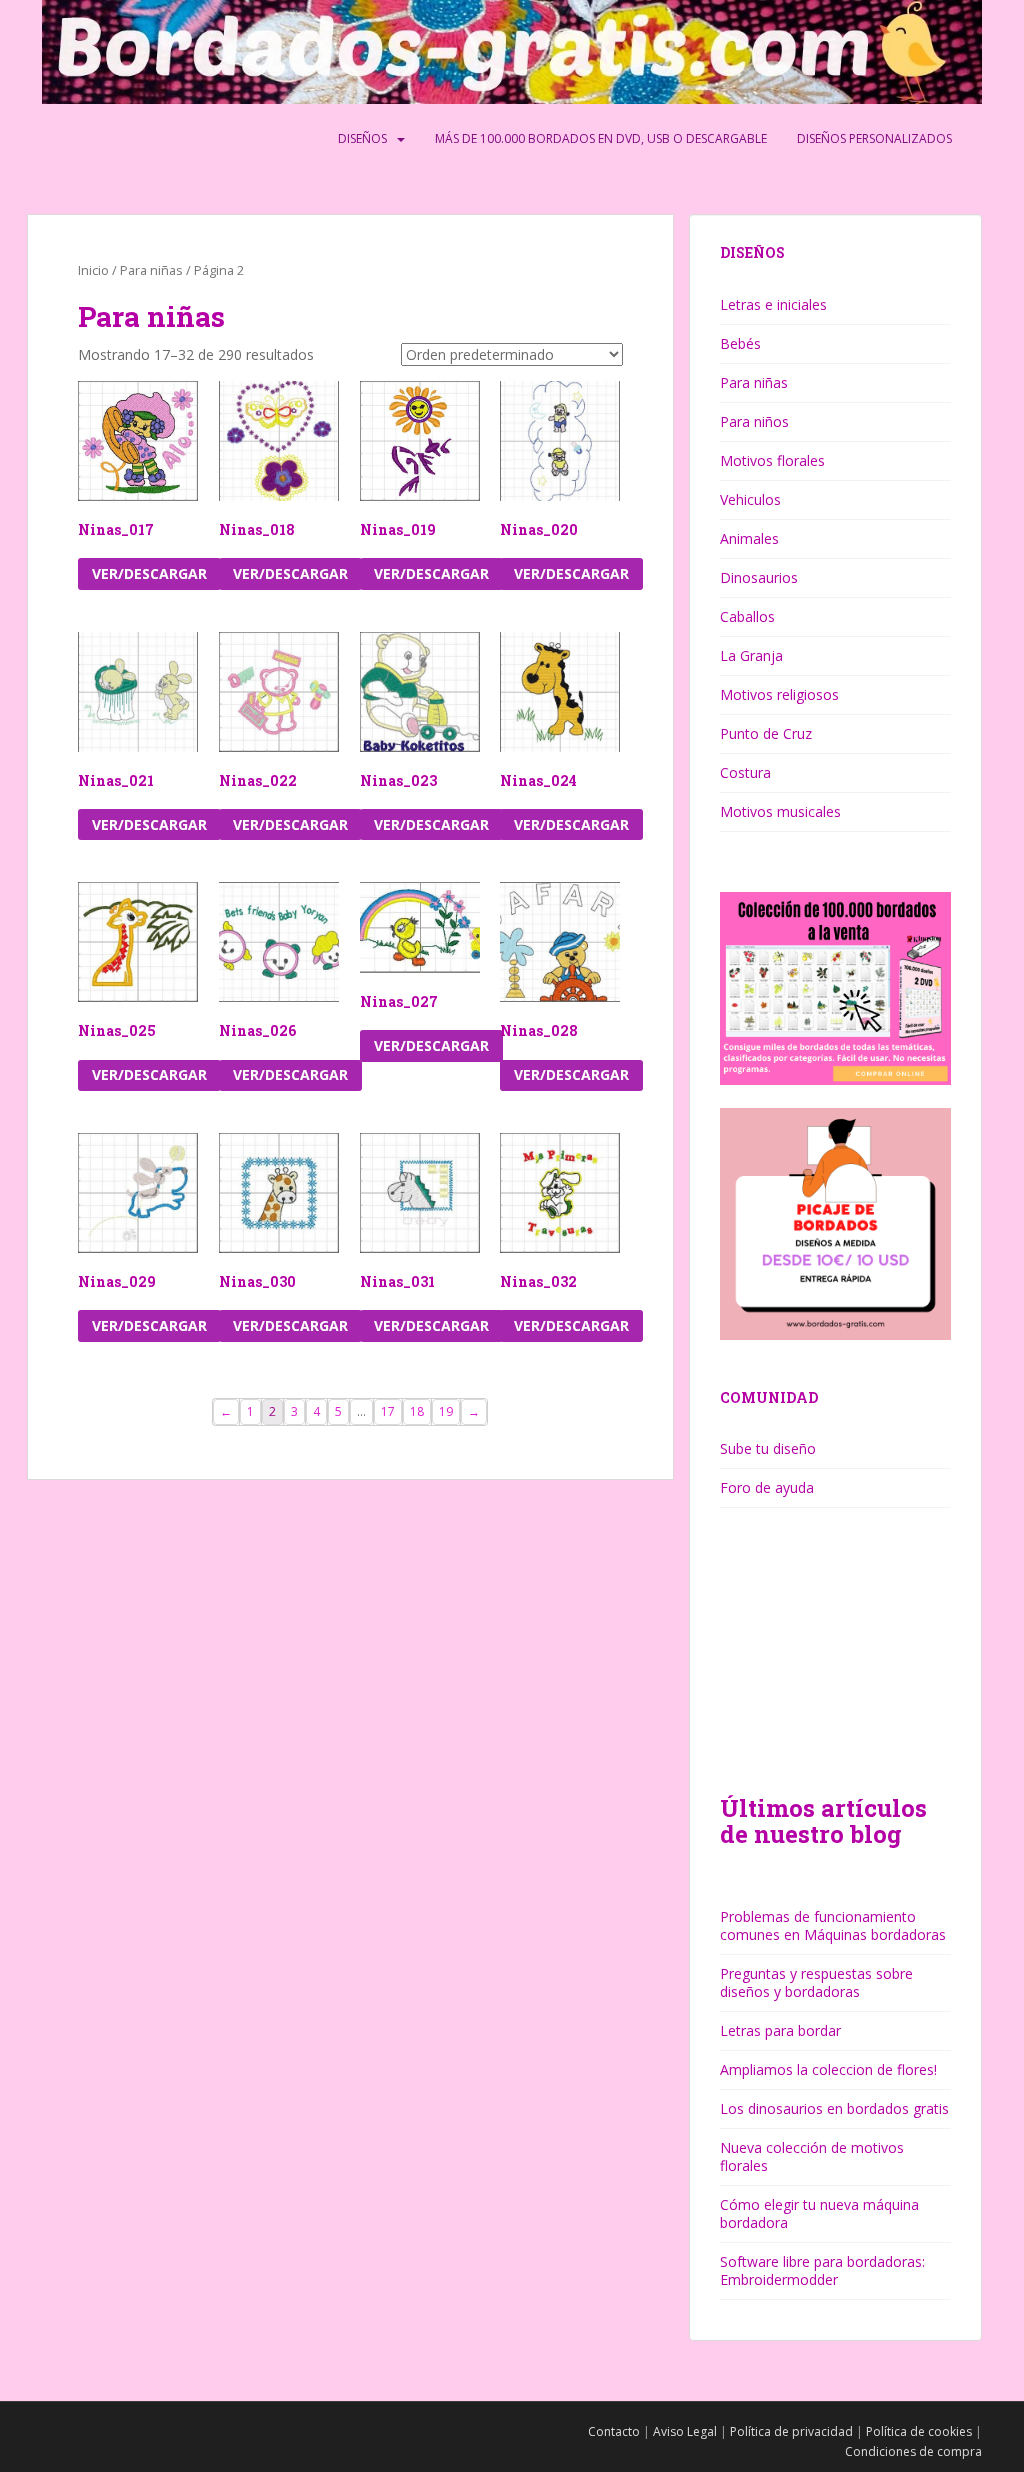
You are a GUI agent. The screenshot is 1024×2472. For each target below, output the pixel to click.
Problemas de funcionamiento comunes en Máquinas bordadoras (833, 1925)
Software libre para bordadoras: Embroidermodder (822, 2270)
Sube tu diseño (768, 1448)
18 (417, 1411)
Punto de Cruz (766, 733)
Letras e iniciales (773, 304)
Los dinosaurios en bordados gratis (834, 2108)
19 (446, 1411)
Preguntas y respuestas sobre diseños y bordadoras (816, 1982)
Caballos (747, 616)
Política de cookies (919, 2431)
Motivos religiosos (779, 694)
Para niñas (151, 270)
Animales (749, 538)
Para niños (754, 421)
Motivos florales (772, 460)
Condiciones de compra (913, 2451)
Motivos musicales (780, 811)
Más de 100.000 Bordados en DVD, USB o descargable (601, 138)
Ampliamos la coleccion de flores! (828, 2069)
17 (388, 1411)
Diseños (362, 138)
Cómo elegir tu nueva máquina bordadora (819, 2213)
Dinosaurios (759, 577)
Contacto (614, 2431)
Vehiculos (750, 499)
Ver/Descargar (149, 573)
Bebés (740, 343)
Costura (745, 772)
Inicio (93, 270)
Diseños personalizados (874, 138)
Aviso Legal (685, 2431)
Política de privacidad (791, 2431)
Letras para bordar (780, 2030)
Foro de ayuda (767, 1487)
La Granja (751, 655)
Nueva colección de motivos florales (812, 2156)
